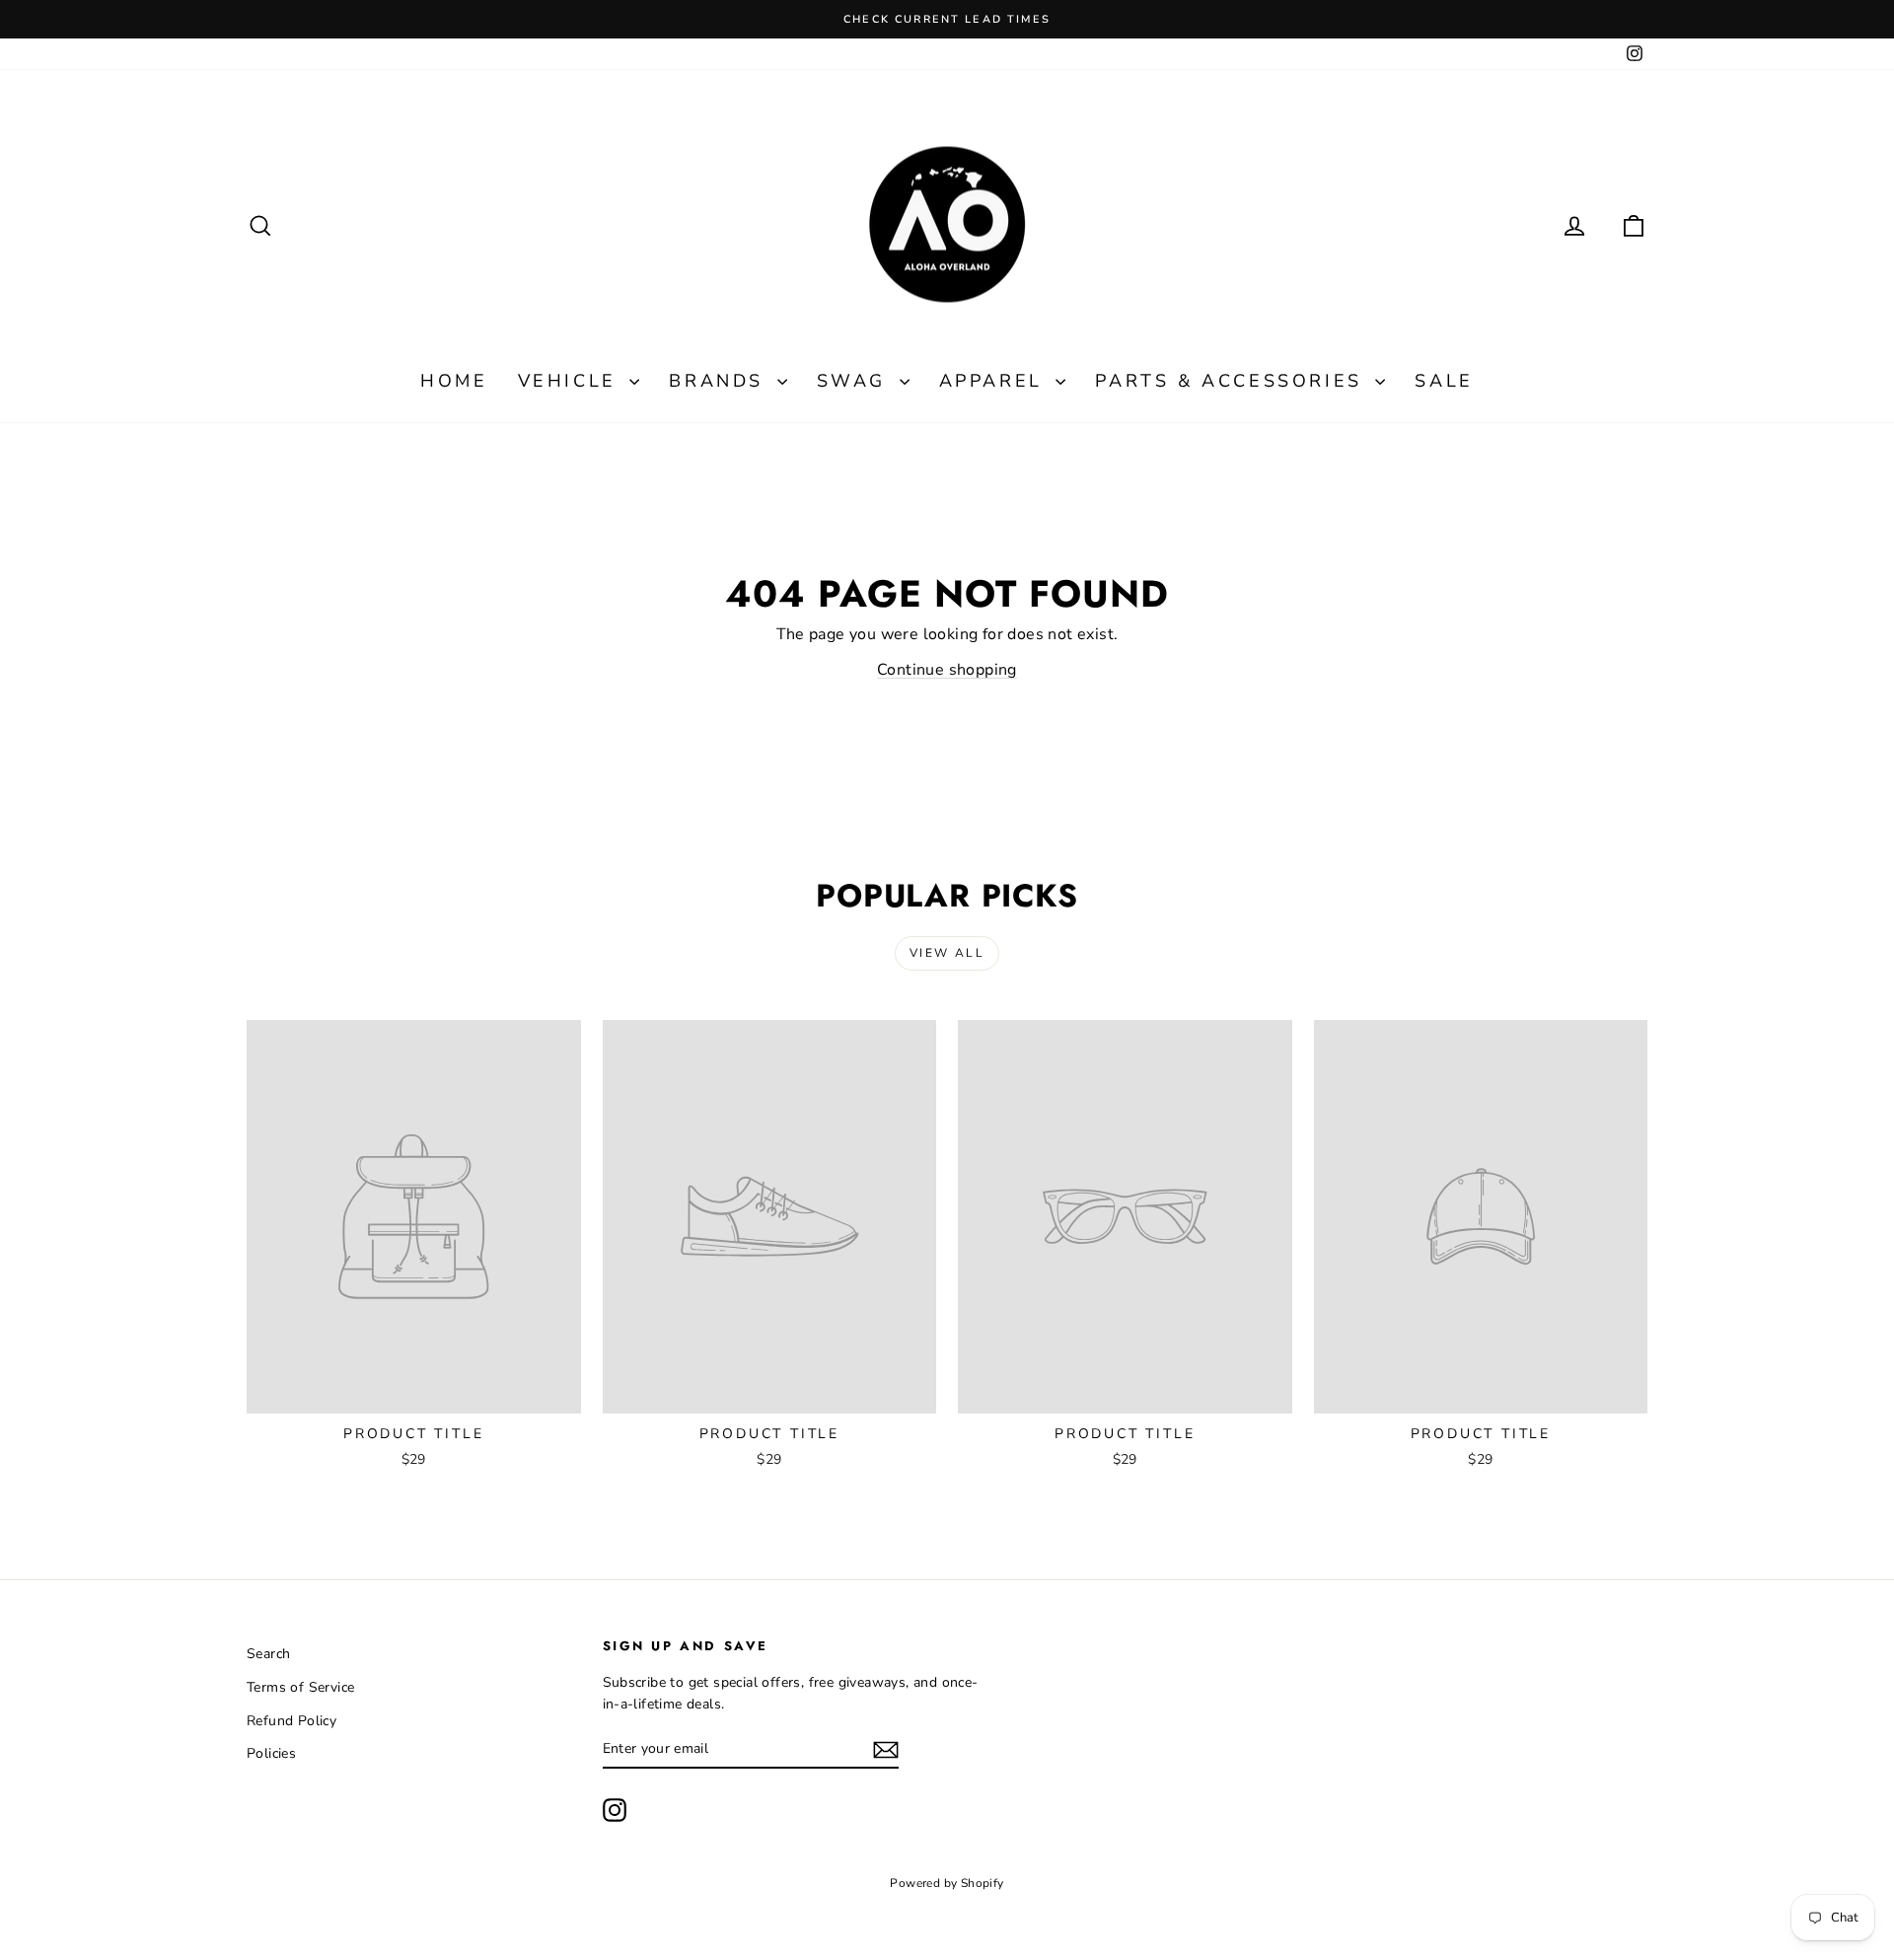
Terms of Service (300, 1687)
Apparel (995, 381)
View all (947, 953)
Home (454, 381)
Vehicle (572, 381)
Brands (720, 381)
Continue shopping (947, 670)
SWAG (856, 381)
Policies (271, 1753)
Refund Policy (291, 1721)
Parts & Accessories (1233, 381)
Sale (1444, 381)
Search (268, 1654)
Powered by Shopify (947, 1883)
